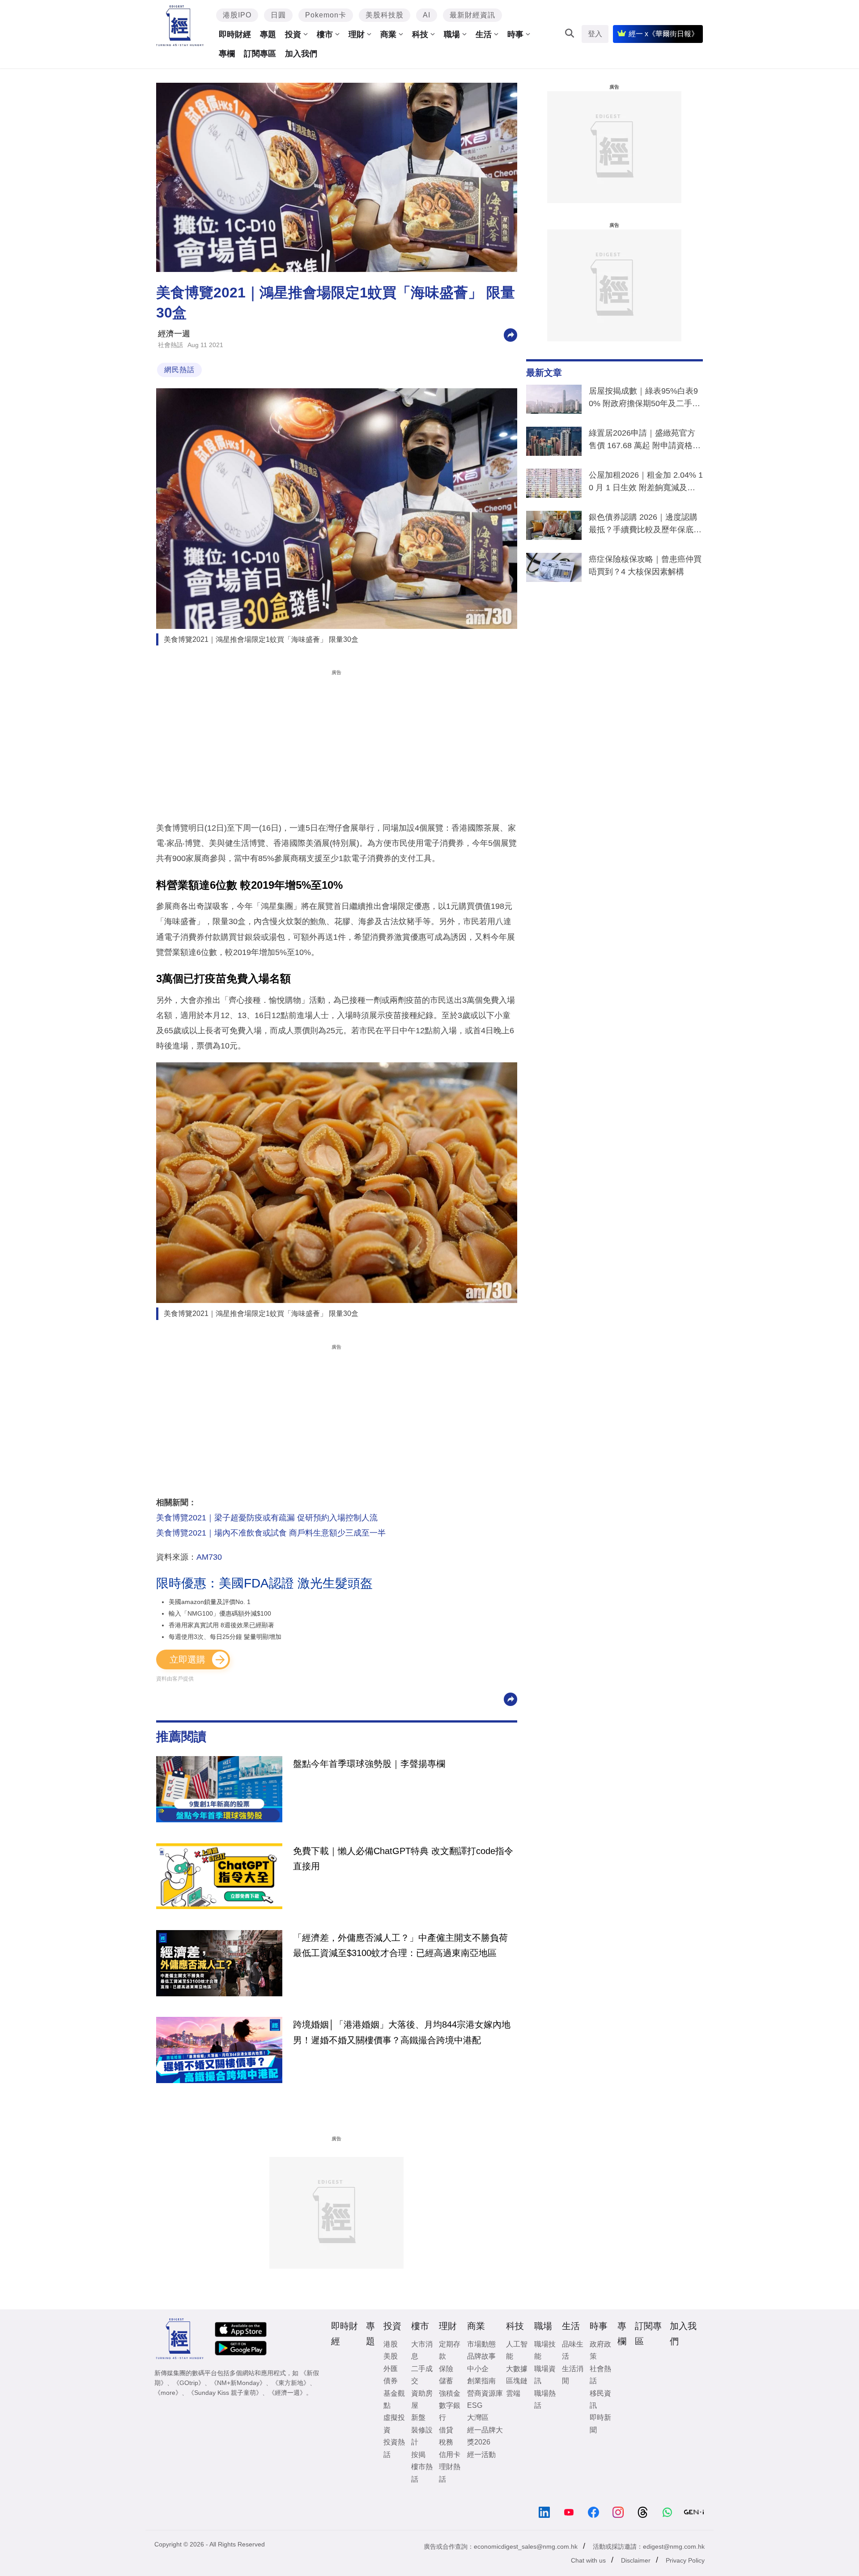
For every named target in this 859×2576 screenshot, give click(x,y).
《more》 (168, 2393)
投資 (293, 34)
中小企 (478, 2369)
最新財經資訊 (472, 15)
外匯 (391, 2369)
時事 (515, 34)
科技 (420, 34)
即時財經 (235, 34)
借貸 (446, 2430)
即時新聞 (600, 2423)
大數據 (517, 2369)
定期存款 (450, 2350)
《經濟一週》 (287, 2393)
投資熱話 (394, 2448)
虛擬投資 (394, 2423)
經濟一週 (174, 334)
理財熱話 (450, 2473)
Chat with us (588, 2560)
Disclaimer (636, 2560)
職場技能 (545, 2350)
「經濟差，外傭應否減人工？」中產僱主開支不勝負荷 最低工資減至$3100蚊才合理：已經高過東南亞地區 (400, 1945)
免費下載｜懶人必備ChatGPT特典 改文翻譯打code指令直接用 (403, 1859)
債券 (391, 2381)
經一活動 (481, 2455)
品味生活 (573, 2350)
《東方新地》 (291, 2383)
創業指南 (481, 2381)
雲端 (513, 2393)
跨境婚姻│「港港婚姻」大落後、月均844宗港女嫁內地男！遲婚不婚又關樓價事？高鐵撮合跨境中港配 (402, 2032)
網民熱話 (179, 370)
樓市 (325, 34)
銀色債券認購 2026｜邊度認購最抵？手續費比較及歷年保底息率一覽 (645, 525)
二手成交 (422, 2375)
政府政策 (600, 2350)
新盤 (418, 2417)
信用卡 (450, 2455)
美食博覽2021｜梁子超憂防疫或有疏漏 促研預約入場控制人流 (267, 1518)
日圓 (278, 15)
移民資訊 (600, 2399)
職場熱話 (545, 2399)
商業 (388, 34)
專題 (268, 34)
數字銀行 (450, 2411)
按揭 (418, 2455)
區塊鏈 (517, 2381)
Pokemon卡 (326, 15)
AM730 (209, 1557)
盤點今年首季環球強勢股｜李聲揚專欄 (369, 1764)
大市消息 (422, 2350)
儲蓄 (446, 2381)
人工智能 (517, 2350)
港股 (391, 2344)
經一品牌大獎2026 (485, 2436)
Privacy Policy (685, 2560)
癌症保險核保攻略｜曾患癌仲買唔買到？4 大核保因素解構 (645, 565)
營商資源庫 (485, 2393)
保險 (446, 2369)
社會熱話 (170, 345)
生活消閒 (573, 2375)
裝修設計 (422, 2436)
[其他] (510, 334)
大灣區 (478, 2417)
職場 (452, 34)
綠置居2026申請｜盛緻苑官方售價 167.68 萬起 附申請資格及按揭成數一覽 (645, 441)
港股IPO (237, 15)
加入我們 (301, 54)
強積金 (450, 2393)
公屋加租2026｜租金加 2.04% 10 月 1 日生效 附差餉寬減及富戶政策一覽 (646, 483)
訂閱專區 (260, 54)
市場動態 (481, 2344)
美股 (391, 2356)
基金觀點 (394, 2399)
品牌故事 (481, 2356)
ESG (475, 2405)
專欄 (227, 54)
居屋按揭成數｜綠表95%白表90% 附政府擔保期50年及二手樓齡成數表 (644, 399)
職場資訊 (545, 2375)
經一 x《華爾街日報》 (663, 34)
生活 (484, 34)
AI (427, 15)
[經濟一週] (180, 26)
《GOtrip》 (189, 2383)
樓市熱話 (422, 2473)
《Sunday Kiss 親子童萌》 (225, 2393)
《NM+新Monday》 (238, 2383)
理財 (357, 34)
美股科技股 (385, 15)
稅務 (446, 2442)
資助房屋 (422, 2399)
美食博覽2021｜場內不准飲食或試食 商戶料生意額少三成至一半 (271, 1533)
